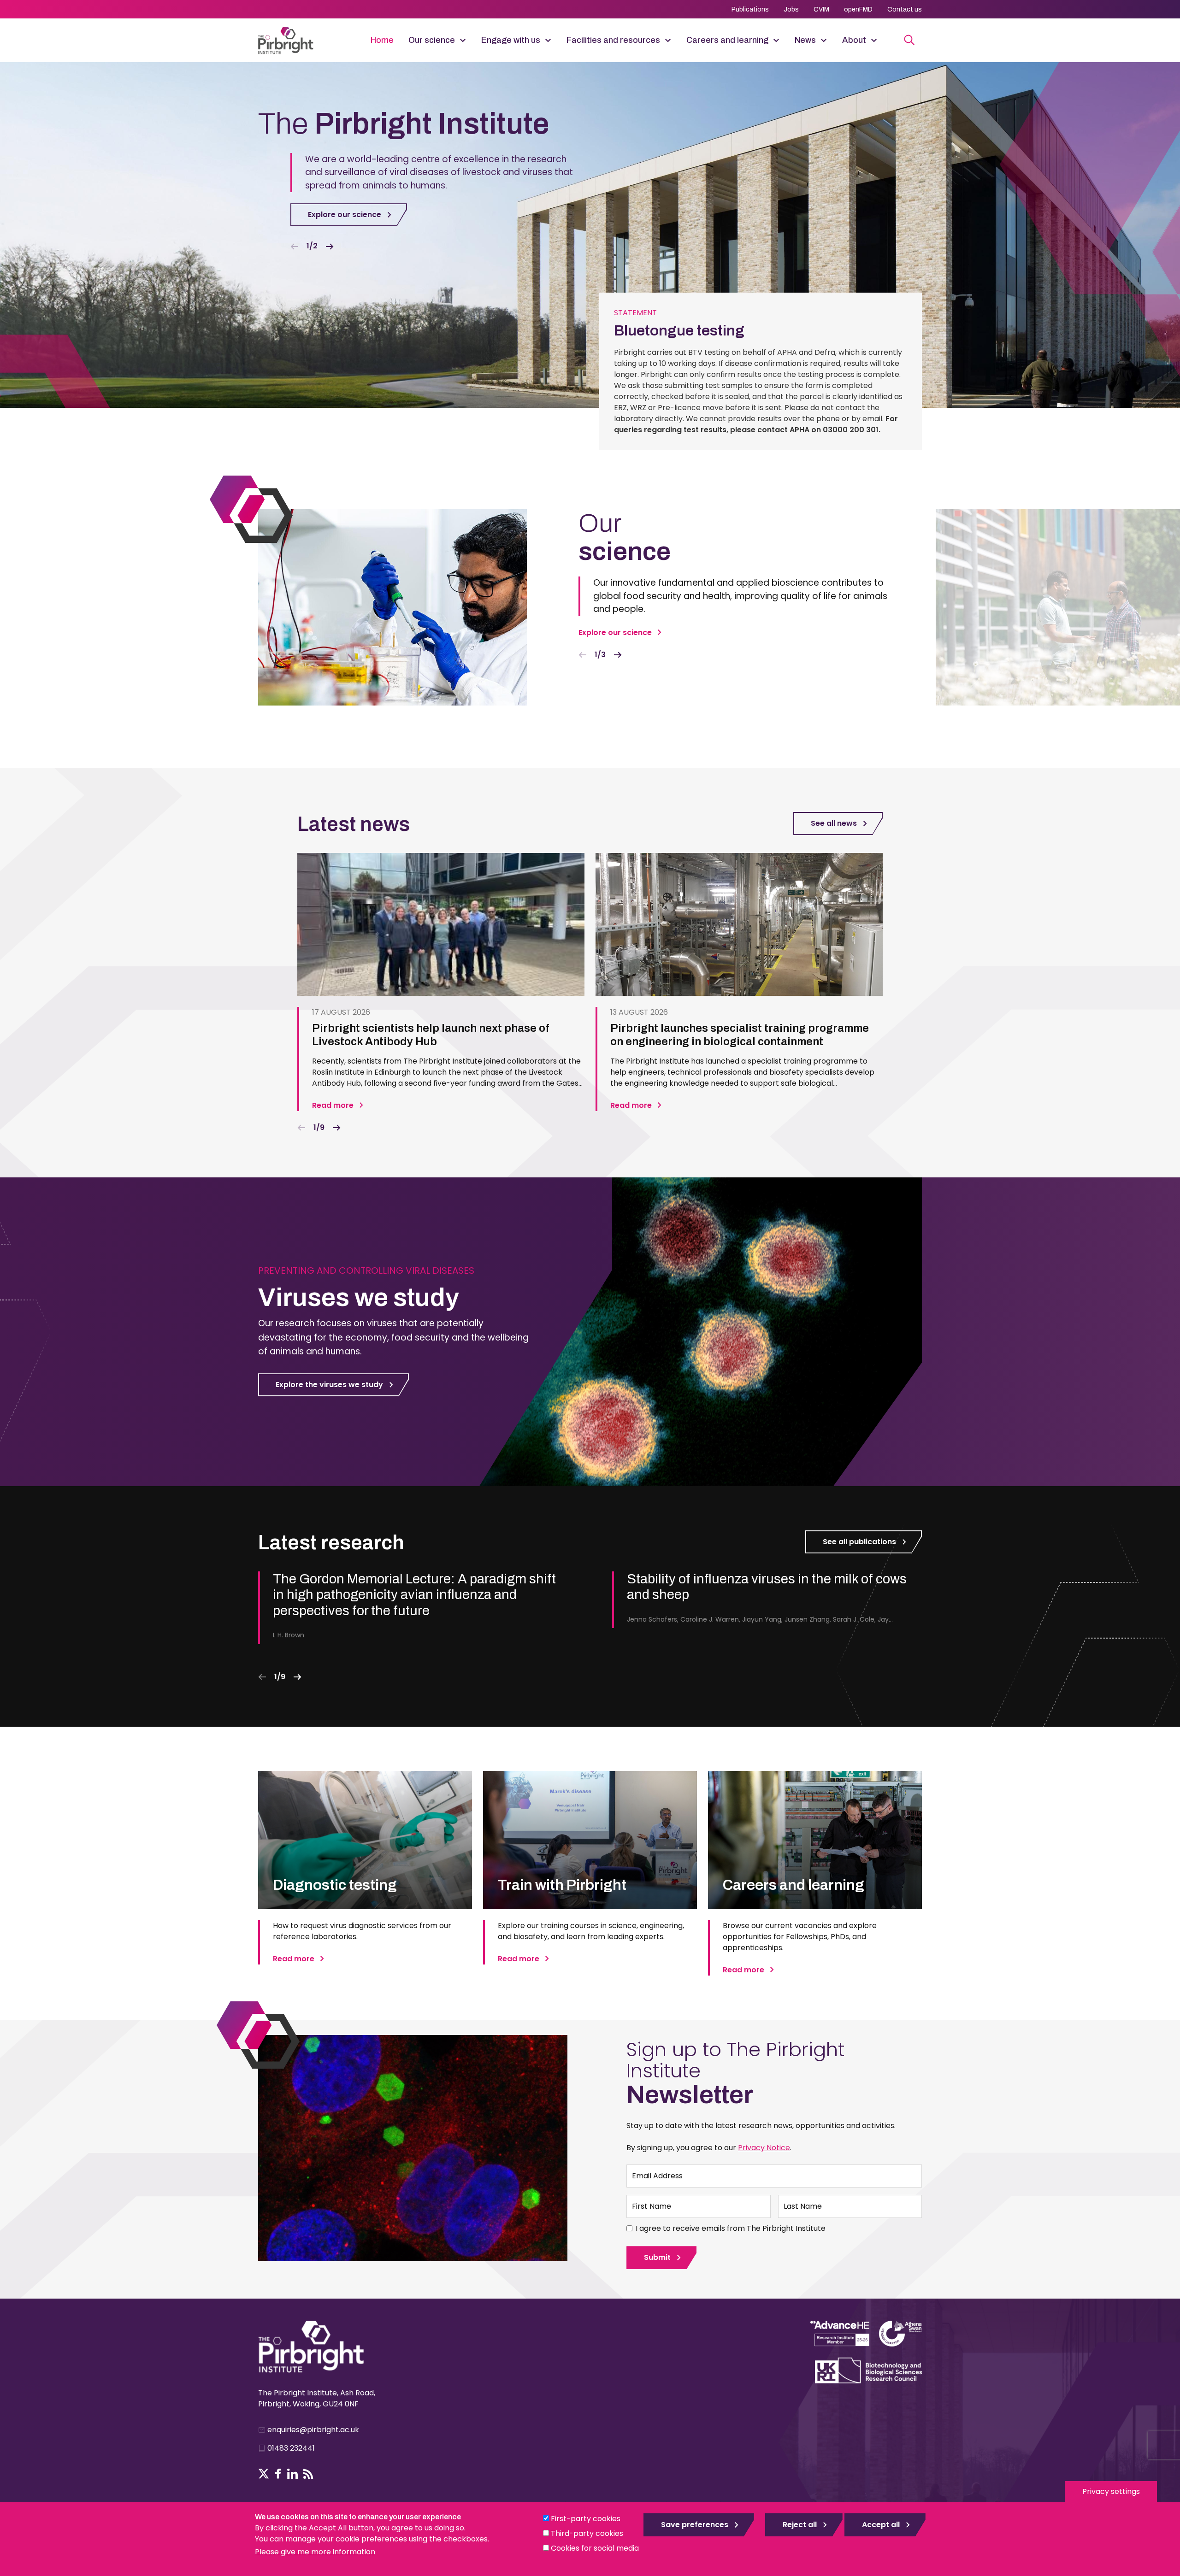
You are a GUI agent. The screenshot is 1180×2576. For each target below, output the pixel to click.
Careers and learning (727, 40)
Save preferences (695, 2525)
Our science (432, 40)
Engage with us (511, 40)
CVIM (821, 9)
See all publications (859, 1542)
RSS (308, 2474)
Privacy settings (1111, 2491)
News (805, 40)
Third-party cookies (587, 2533)
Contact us (905, 9)
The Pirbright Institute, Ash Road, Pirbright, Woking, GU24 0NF (317, 2398)
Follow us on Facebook (278, 2474)
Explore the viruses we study (329, 1385)
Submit (657, 2257)
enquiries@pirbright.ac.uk (313, 2430)
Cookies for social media (595, 2548)
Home (382, 40)
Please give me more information (315, 2552)
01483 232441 (291, 2448)
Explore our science (345, 215)
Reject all (800, 2525)
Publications (750, 9)
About (854, 40)
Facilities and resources (613, 40)
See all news (834, 823)
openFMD (858, 9)
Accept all (881, 2525)
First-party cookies (586, 2519)
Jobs (791, 9)
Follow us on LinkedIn (292, 2474)
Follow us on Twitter (264, 2474)
